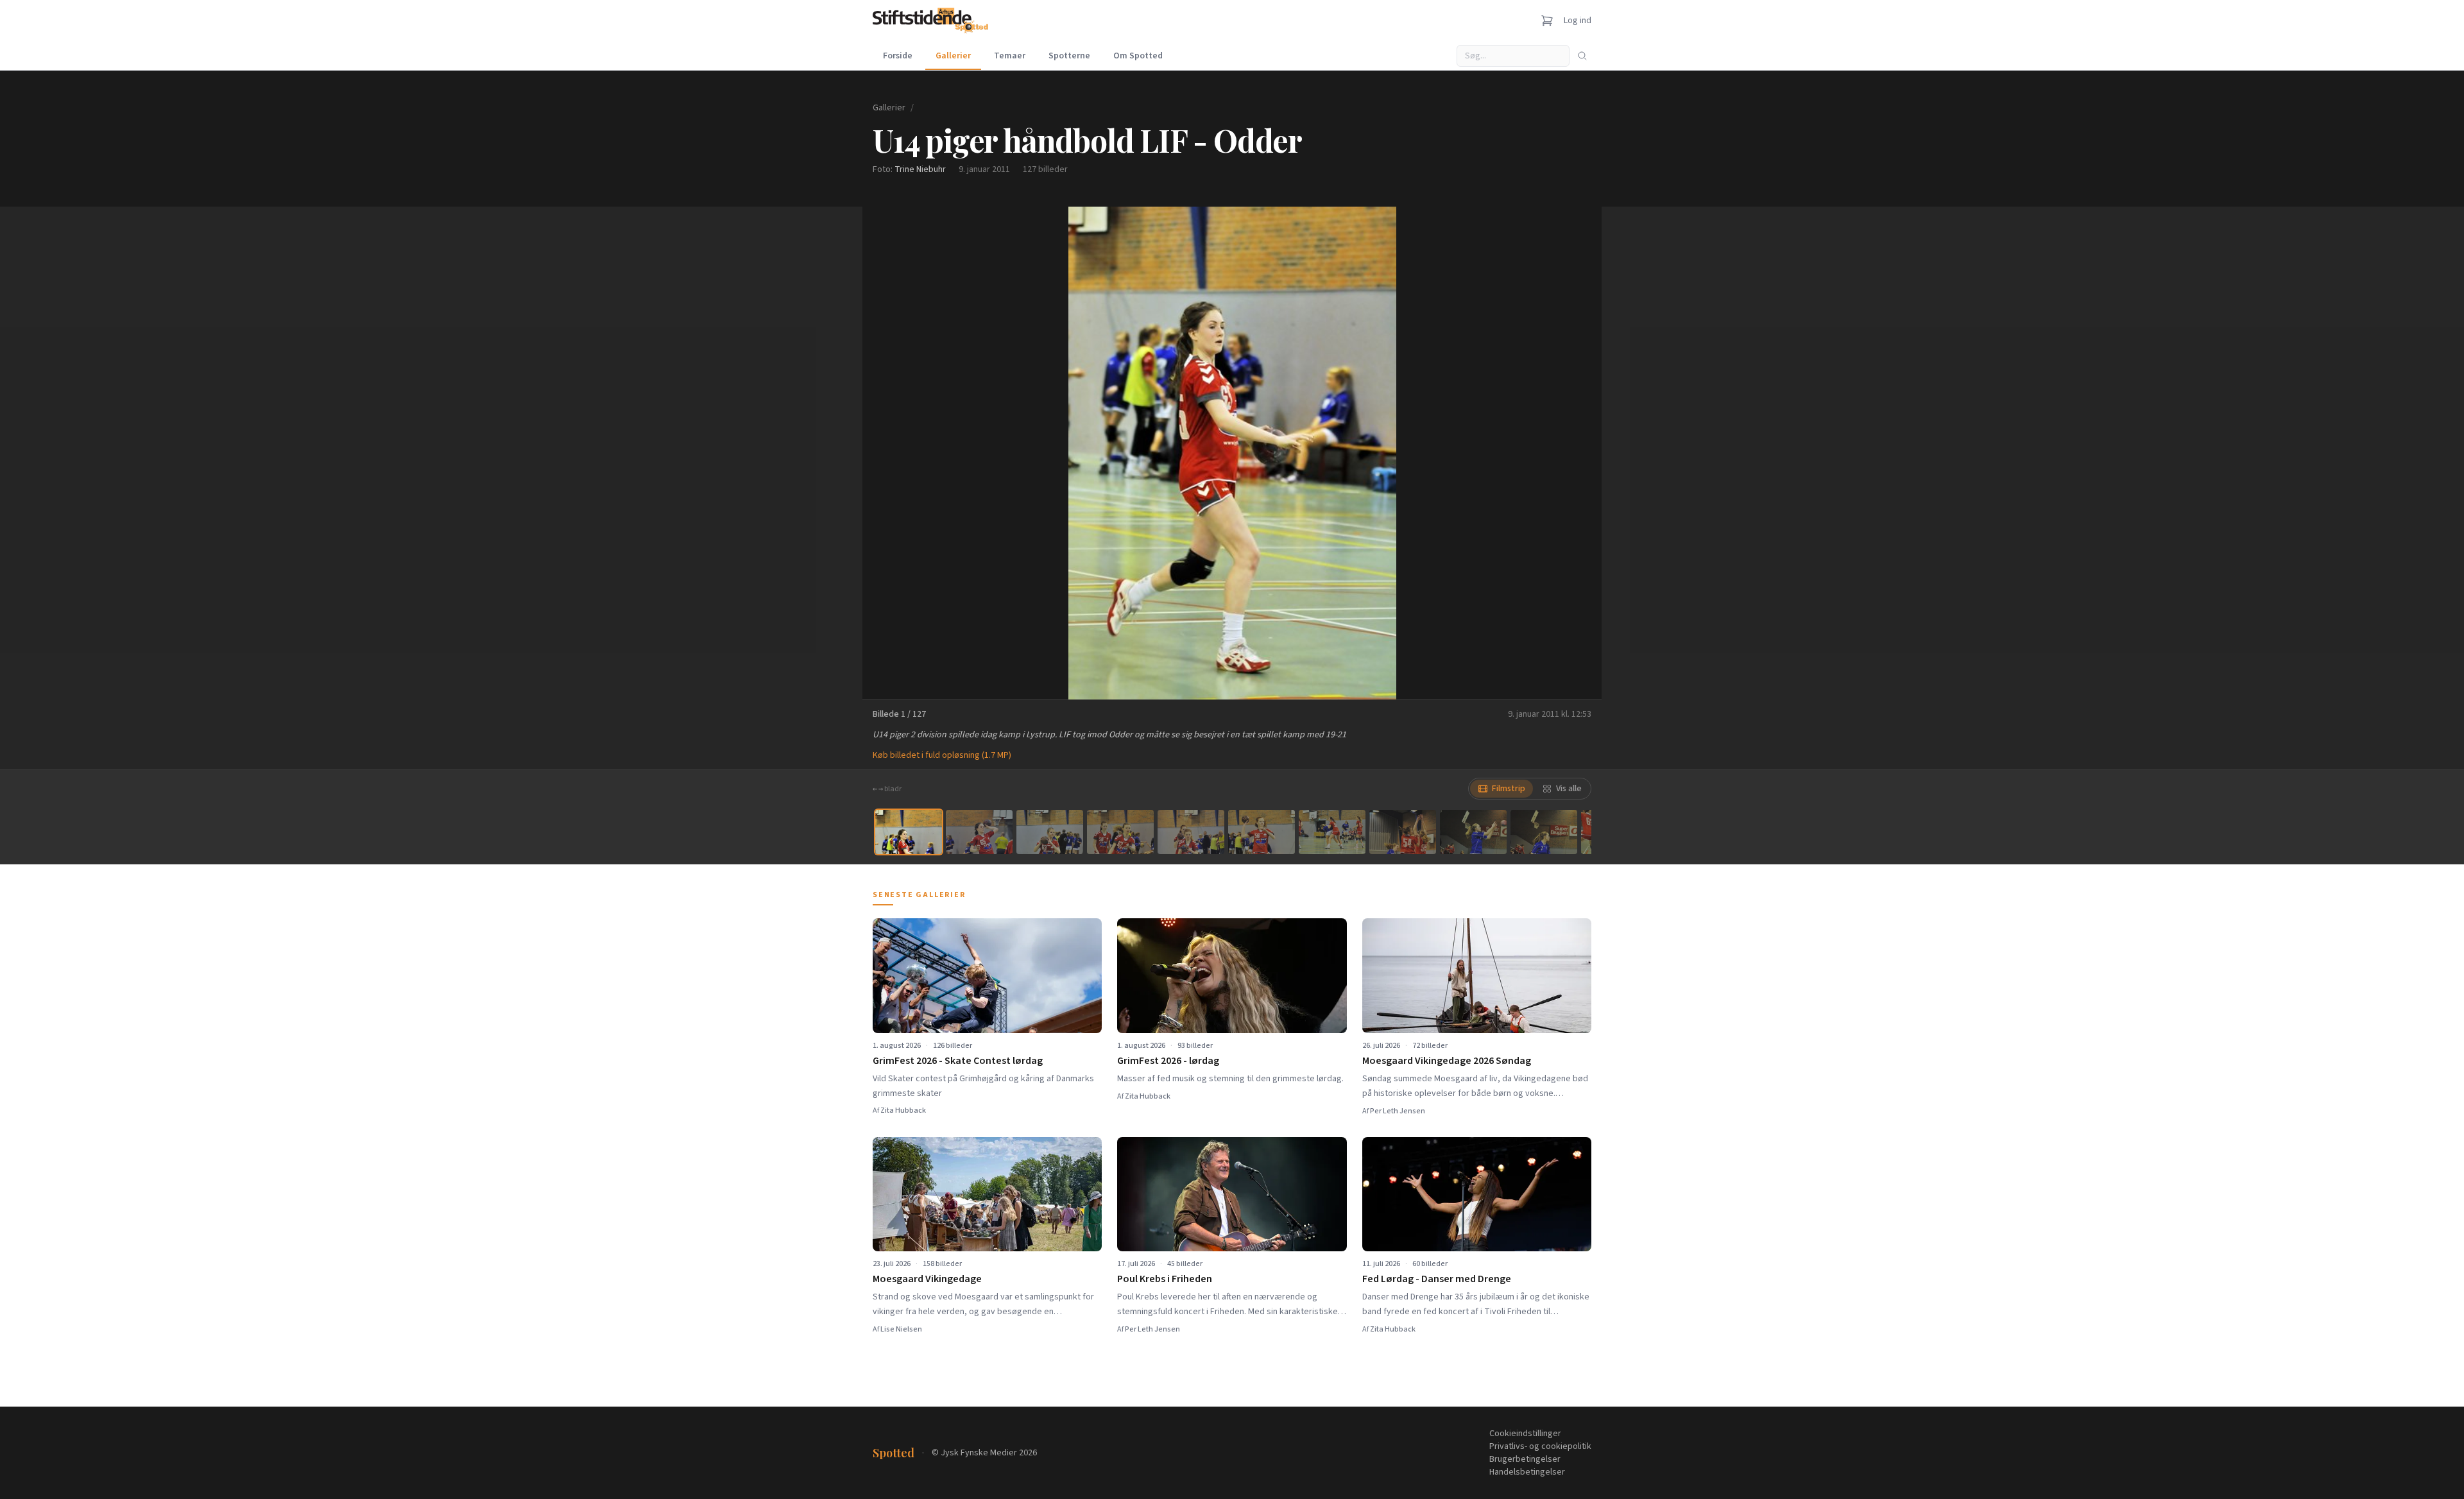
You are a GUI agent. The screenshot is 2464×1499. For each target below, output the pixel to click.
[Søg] (1582, 56)
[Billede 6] (1262, 832)
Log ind (1578, 21)
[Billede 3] (1050, 832)
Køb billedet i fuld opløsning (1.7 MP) (942, 755)
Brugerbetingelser (1525, 1459)
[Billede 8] (1403, 832)
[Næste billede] (1576, 453)
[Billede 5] (1191, 832)
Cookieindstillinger (1525, 1434)
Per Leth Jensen (1398, 1111)
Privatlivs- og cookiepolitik (1540, 1446)
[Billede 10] (1544, 832)
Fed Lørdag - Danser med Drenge (1437, 1279)
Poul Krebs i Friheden (1165, 1279)
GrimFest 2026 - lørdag (1168, 1061)
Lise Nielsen (901, 1329)
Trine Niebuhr (920, 169)
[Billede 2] (979, 832)
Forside (898, 56)
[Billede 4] (1120, 832)
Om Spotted (1138, 56)
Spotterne (1069, 56)
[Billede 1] (909, 832)
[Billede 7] (1332, 832)
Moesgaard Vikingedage (927, 1279)
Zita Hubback (903, 1110)
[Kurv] (1547, 21)
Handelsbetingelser (1527, 1472)
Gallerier (953, 56)
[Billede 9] (1473, 832)
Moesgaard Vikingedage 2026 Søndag (1447, 1061)
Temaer (1010, 56)
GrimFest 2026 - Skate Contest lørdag (958, 1061)
